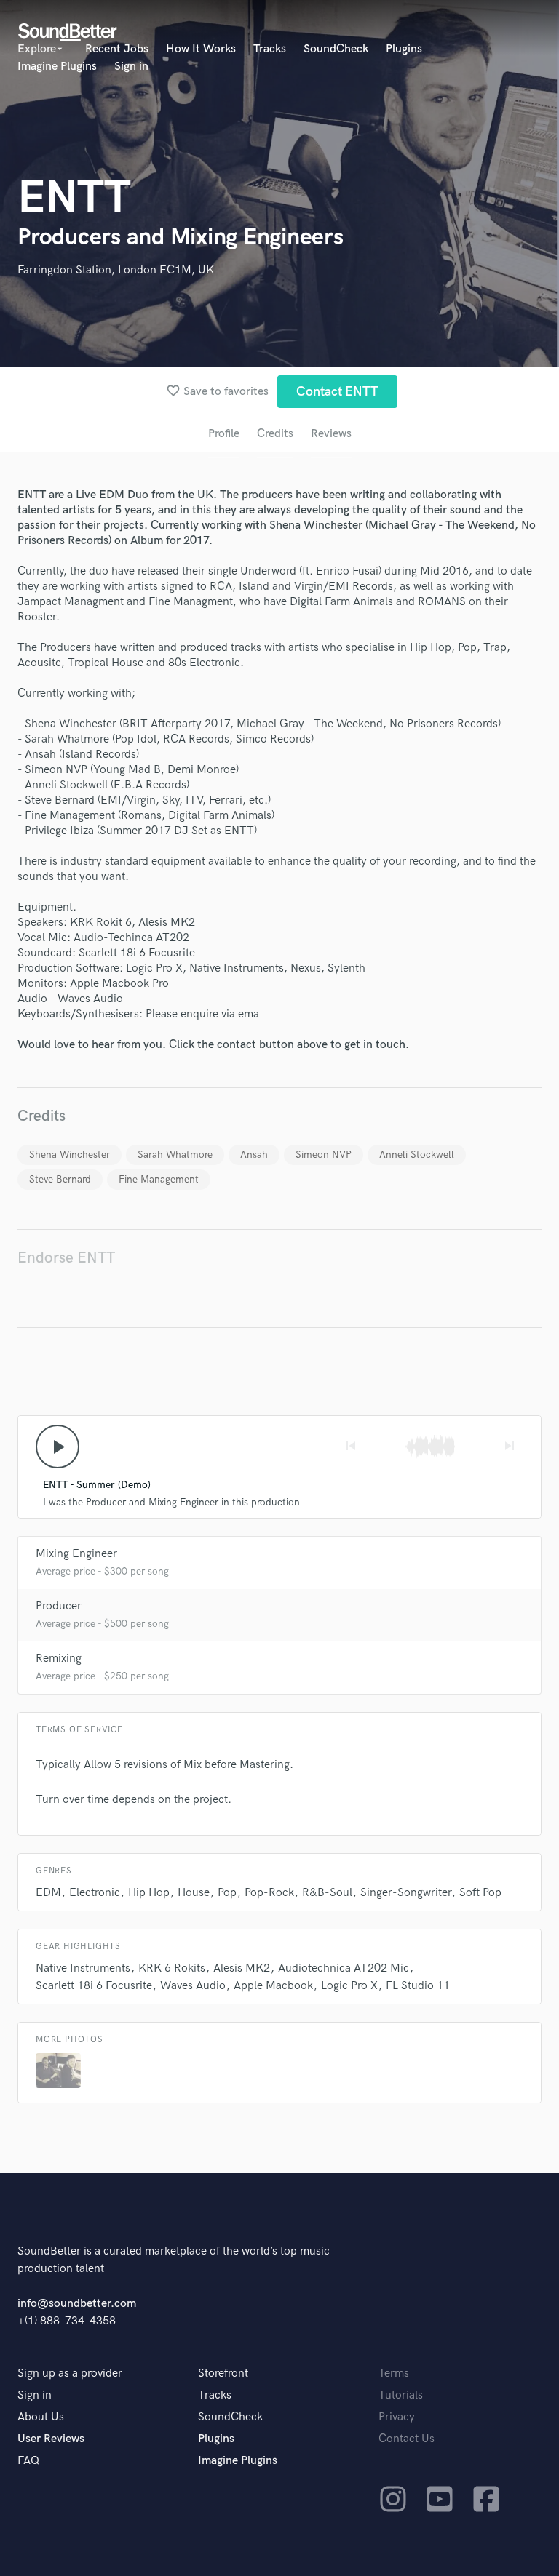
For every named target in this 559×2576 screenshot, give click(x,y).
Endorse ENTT (66, 1258)
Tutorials (401, 2395)
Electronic (95, 1893)
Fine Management (159, 1179)
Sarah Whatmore (175, 1155)
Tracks (270, 49)
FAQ (28, 2461)
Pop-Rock (269, 1893)
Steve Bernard (60, 1179)
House (194, 1893)
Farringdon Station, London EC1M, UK (116, 270)
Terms (394, 2373)
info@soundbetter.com (77, 2304)
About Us (41, 2417)
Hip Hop (149, 1893)
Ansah (254, 1155)
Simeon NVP (324, 1155)
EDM (48, 1893)
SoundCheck (336, 49)
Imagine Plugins (57, 67)
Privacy (397, 2417)
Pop (227, 1893)
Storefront (223, 2373)
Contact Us (407, 2439)
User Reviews (51, 2439)
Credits (275, 434)
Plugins (404, 49)
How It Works (201, 49)
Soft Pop (480, 1893)
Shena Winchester (70, 1155)
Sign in (131, 67)
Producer (59, 1606)
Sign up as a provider (70, 2373)
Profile (224, 434)
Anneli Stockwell (417, 1155)
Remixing (59, 1659)
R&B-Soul (327, 1893)
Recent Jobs (117, 49)
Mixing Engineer (76, 1554)
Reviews (331, 434)
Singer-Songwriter (406, 1893)
